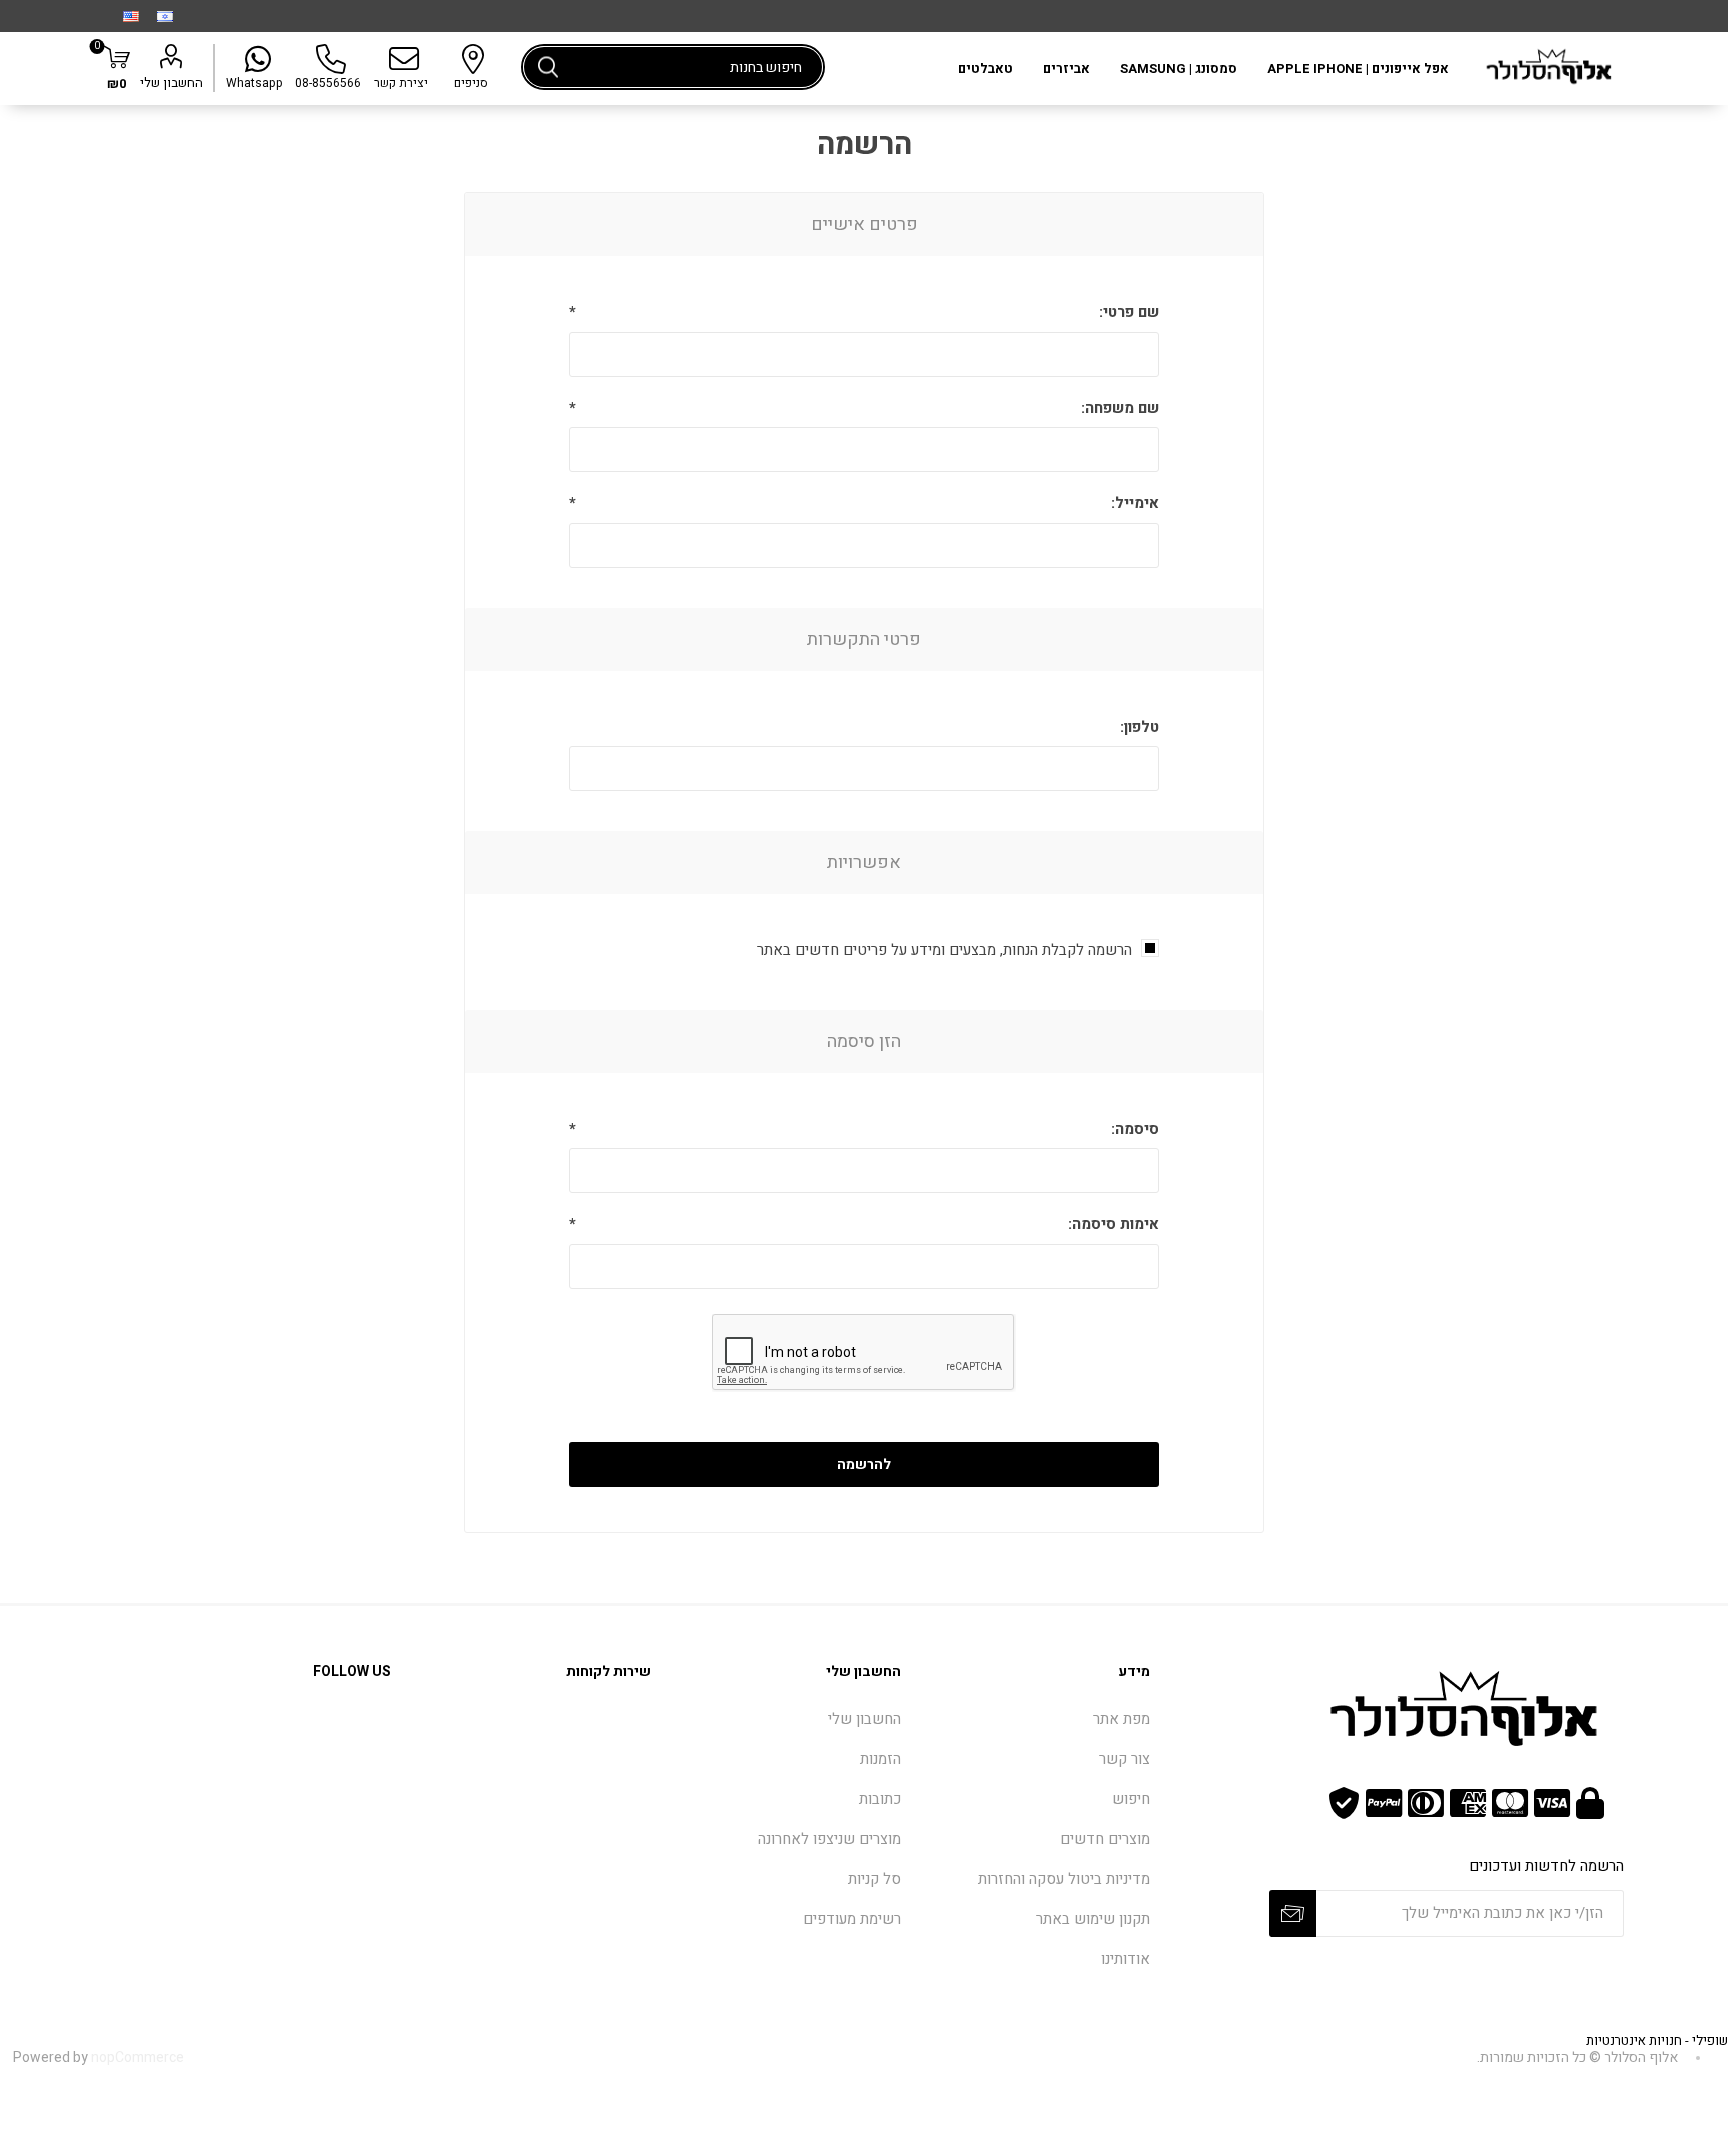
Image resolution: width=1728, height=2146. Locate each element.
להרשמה (864, 1464)
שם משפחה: (1120, 408)
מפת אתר (1121, 1719)
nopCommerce (137, 2057)
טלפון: (1139, 727)
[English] (131, 16)
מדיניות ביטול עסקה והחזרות (1064, 1879)
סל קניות (874, 1879)
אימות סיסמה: (1113, 1224)
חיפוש (547, 67)
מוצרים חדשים (1105, 1839)
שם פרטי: (1129, 312)
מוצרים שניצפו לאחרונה (829, 1839)
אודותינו (1125, 1959)
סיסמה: (1135, 1129)
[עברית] (165, 16)
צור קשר (1124, 1759)
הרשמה (1292, 1913)
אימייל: (1135, 503)
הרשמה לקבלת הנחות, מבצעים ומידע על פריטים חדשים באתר (944, 950)
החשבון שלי (171, 82)
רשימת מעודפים (852, 1919)
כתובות (880, 1799)
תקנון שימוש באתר (1093, 1919)
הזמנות (880, 1759)
